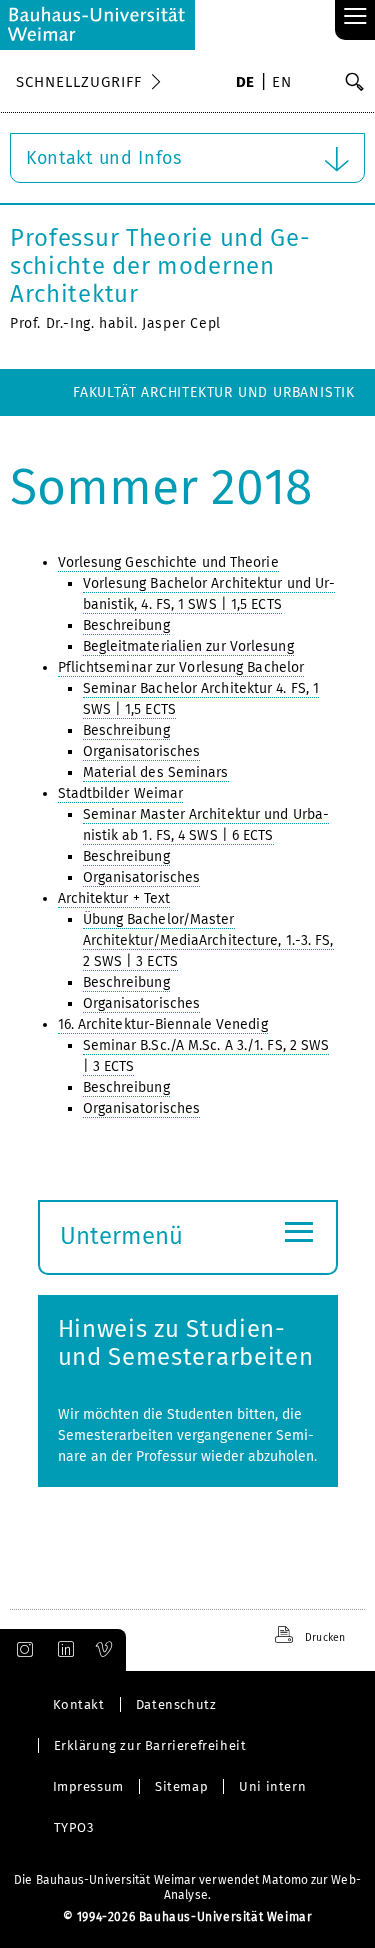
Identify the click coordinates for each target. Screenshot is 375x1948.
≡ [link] (355, 17)
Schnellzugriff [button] (79, 82)
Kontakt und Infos (104, 158)
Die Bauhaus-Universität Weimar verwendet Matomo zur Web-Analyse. (187, 1887)
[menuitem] (245, 84)
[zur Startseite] (97, 25)
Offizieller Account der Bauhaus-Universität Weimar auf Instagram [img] (21, 1650)
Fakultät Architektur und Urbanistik (214, 392)
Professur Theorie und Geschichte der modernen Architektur (160, 266)
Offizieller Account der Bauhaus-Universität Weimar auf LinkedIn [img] (63, 1650)
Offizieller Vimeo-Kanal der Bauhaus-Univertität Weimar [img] (105, 1650)
